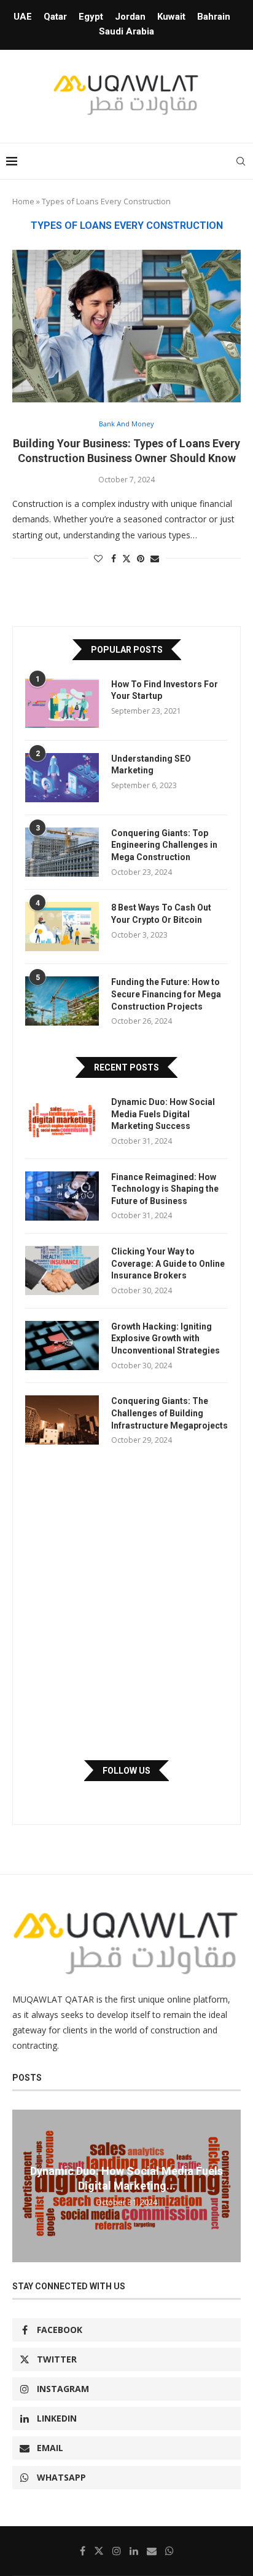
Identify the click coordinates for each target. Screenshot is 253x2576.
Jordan (130, 17)
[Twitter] (99, 2551)
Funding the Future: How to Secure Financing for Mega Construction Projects (166, 994)
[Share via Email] (155, 558)
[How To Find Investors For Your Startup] (62, 703)
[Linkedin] (134, 2551)
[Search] (241, 161)
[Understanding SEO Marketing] (62, 778)
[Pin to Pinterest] (141, 558)
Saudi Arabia (126, 31)
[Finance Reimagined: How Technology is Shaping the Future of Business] (62, 1196)
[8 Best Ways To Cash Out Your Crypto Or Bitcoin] (62, 927)
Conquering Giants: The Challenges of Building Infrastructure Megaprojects (169, 1413)
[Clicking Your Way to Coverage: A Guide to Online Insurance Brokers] (62, 1270)
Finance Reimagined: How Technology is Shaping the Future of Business (165, 1189)
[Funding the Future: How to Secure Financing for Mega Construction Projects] (62, 1001)
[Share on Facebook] (114, 558)
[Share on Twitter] (126, 558)
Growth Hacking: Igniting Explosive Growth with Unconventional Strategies (165, 1338)
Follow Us (126, 1771)
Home (23, 201)
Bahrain (214, 17)
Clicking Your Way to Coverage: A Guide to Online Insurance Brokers (168, 1263)
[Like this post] (98, 558)
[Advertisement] (126, 1603)
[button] (23, 2185)
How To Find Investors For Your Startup (165, 690)
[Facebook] (83, 2551)
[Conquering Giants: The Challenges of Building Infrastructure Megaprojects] (62, 1420)
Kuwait (171, 17)
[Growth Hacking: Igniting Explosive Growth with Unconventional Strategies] (62, 1346)
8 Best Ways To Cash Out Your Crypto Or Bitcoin (161, 914)
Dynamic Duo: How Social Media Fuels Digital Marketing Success (163, 1114)
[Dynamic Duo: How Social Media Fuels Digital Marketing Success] (62, 1121)
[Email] (152, 2551)
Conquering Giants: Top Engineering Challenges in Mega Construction (164, 845)
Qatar (55, 17)
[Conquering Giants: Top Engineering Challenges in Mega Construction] (62, 852)
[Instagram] (117, 2551)
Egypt (91, 17)
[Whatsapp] (169, 2551)
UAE (23, 17)
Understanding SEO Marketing (151, 765)
